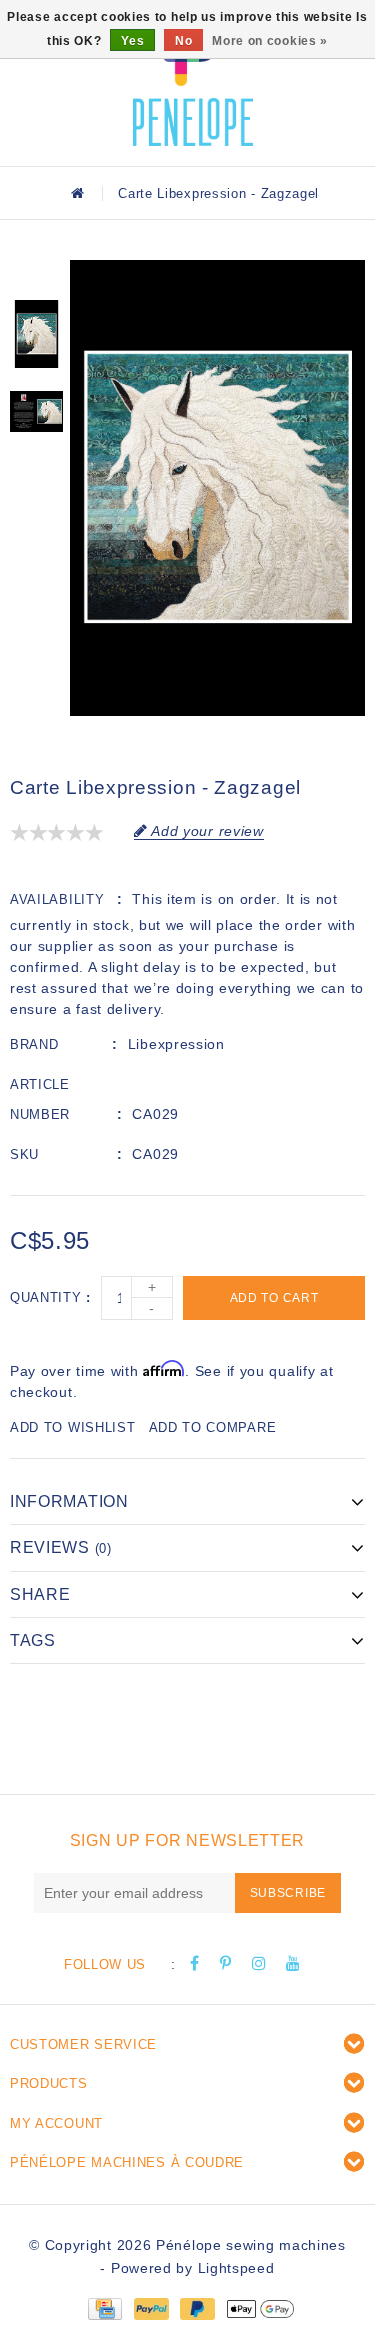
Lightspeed (236, 2268)
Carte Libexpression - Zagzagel (218, 193)
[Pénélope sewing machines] (193, 80)
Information (69, 1501)
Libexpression (176, 1044)
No (183, 41)
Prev (36, 275)
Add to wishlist (73, 1427)
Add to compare (213, 1427)
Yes (132, 41)
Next (36, 471)
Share (40, 1594)
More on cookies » (270, 41)
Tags (33, 1640)
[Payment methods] (104, 2308)
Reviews (61, 1547)
